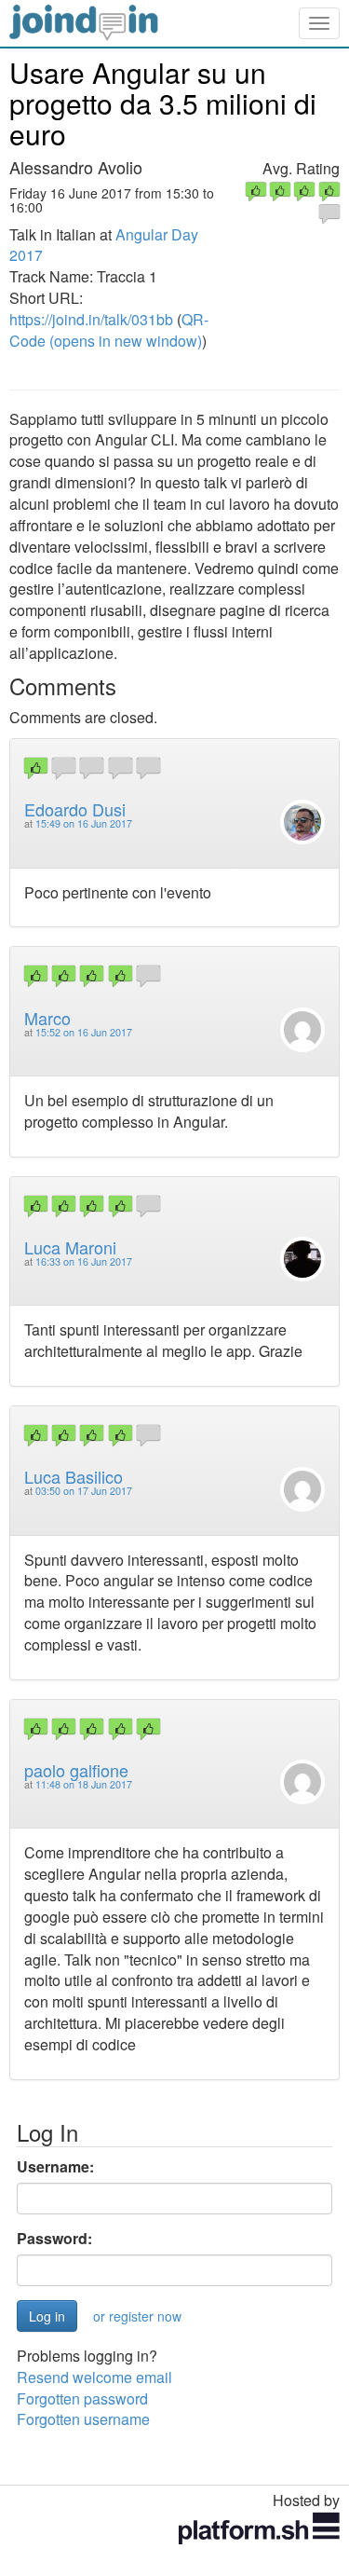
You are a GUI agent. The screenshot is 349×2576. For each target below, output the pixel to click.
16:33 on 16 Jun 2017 (84, 1261)
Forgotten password (82, 2398)
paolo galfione (76, 1770)
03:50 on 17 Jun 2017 (84, 1491)
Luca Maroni (70, 1247)
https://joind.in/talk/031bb (91, 319)
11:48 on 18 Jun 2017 (84, 1784)
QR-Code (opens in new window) (109, 330)
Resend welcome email (94, 2377)
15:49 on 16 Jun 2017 (84, 823)
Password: (54, 2239)
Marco (47, 1018)
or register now (137, 2316)
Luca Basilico (74, 1476)
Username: (55, 2167)
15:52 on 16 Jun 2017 (84, 1032)
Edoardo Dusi (75, 809)
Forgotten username (83, 2419)
